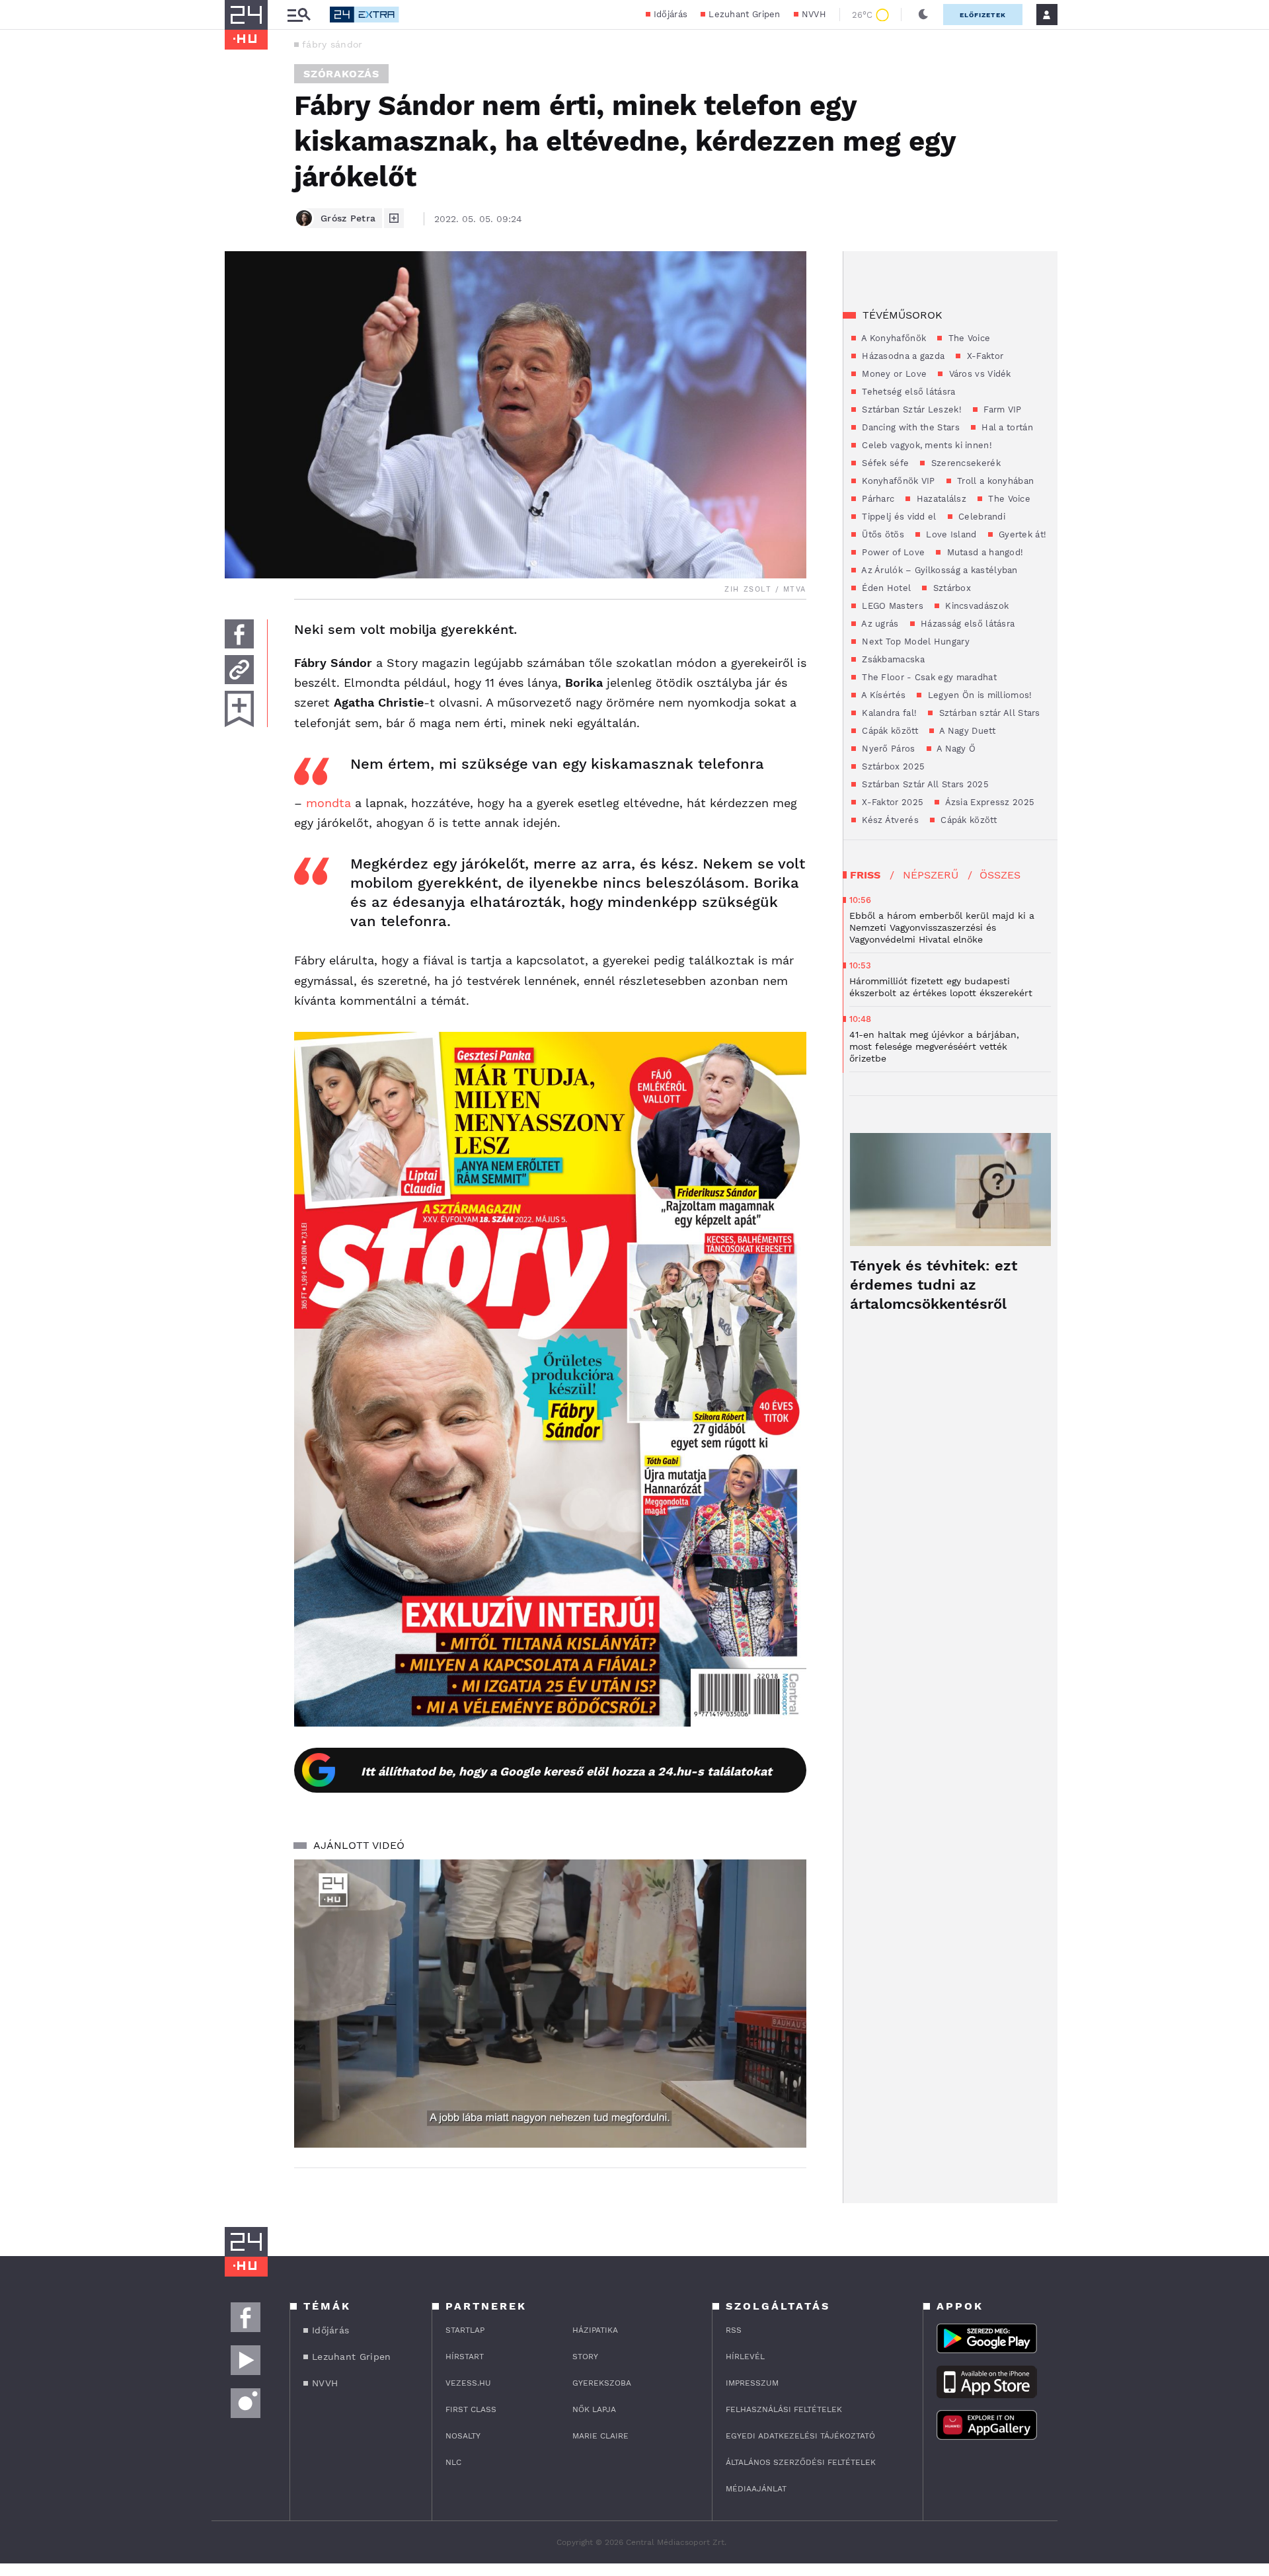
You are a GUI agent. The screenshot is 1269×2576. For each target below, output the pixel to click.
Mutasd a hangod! (983, 552)
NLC (453, 2462)
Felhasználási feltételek (784, 2409)
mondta (328, 803)
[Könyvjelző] (239, 709)
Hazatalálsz (940, 499)
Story (585, 2357)
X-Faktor (983, 356)
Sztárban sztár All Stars (988, 713)
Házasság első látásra (967, 624)
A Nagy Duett (966, 731)
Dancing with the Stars (909, 427)
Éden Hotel (885, 588)
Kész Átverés (889, 820)
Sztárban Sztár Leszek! (910, 410)
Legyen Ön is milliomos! (978, 695)
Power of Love (892, 552)
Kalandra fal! (888, 713)
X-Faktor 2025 (891, 802)
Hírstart (465, 2357)
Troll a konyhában (994, 481)
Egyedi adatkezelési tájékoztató (800, 2436)
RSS (734, 2330)
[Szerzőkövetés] (394, 218)
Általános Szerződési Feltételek (801, 2462)
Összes (1000, 875)
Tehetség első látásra (907, 392)
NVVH (814, 14)
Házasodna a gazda (902, 356)
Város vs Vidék (979, 374)
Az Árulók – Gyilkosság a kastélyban (939, 570)
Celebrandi (981, 517)
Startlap (465, 2330)
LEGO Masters (891, 606)
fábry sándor (332, 44)
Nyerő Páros (887, 749)
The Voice (968, 338)
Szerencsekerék (964, 463)
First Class (471, 2409)
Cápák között (889, 731)
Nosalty (463, 2436)
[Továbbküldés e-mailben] (239, 670)
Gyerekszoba (602, 2383)
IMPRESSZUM (752, 2383)
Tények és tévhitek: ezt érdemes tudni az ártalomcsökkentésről (934, 1285)
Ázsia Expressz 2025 (988, 802)
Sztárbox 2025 (892, 766)
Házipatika (595, 2330)
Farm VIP (1001, 410)
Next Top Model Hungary (914, 642)
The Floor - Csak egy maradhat (928, 677)
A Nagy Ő (955, 749)
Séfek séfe (884, 463)
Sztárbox (950, 588)
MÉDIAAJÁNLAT (756, 2489)
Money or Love (893, 374)
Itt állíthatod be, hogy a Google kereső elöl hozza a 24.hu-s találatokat (566, 1771)
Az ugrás (879, 624)
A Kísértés (882, 695)
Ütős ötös (882, 534)
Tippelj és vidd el (898, 517)
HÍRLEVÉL (745, 2357)
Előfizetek (983, 15)
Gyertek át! (1021, 534)
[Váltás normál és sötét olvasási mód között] (923, 15)
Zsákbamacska (892, 659)
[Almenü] (299, 15)
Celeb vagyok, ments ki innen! (926, 445)
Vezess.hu (468, 2383)
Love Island (950, 534)
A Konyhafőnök (893, 338)
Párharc (877, 499)
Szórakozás (341, 74)
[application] (550, 2004)
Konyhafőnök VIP (897, 481)
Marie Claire (600, 2436)
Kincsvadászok (976, 606)
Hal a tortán (1006, 427)
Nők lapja (594, 2409)
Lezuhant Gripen (745, 14)
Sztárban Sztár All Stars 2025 (924, 784)
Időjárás (671, 14)
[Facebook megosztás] (239, 634)
